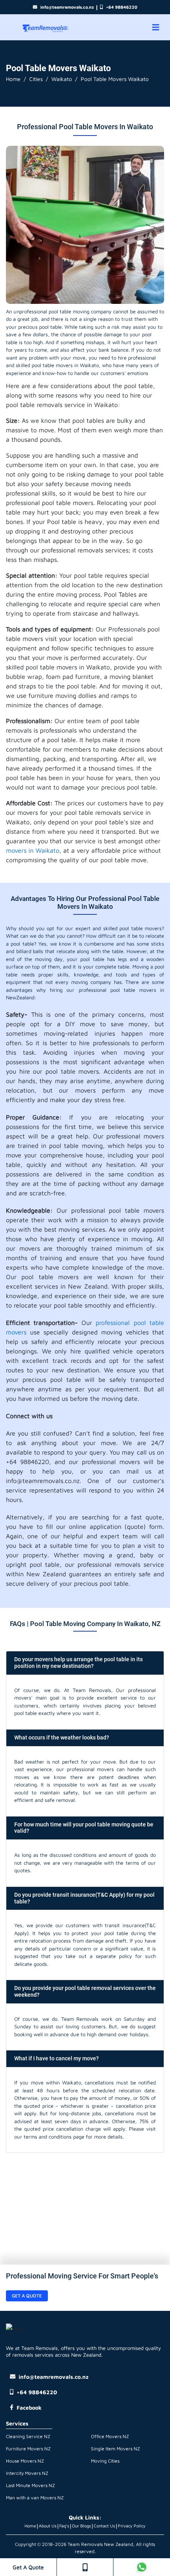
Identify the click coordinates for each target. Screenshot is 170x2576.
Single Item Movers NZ (115, 2449)
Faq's (64, 2526)
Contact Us (104, 2526)
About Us (48, 2526)
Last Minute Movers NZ (30, 2485)
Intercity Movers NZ (27, 2473)
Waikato (62, 79)
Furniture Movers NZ (28, 2449)
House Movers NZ (25, 2461)
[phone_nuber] (85, 2567)
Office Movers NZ (110, 2436)
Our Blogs (81, 2526)
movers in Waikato (33, 850)
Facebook (29, 2407)
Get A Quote (28, 2567)
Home (13, 79)
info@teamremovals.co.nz (67, 7)
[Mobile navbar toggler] (156, 27)
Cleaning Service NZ (28, 2436)
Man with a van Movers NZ (35, 2498)
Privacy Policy (132, 2526)
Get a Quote (27, 2296)
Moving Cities (105, 2461)
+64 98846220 (122, 7)
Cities (36, 79)
